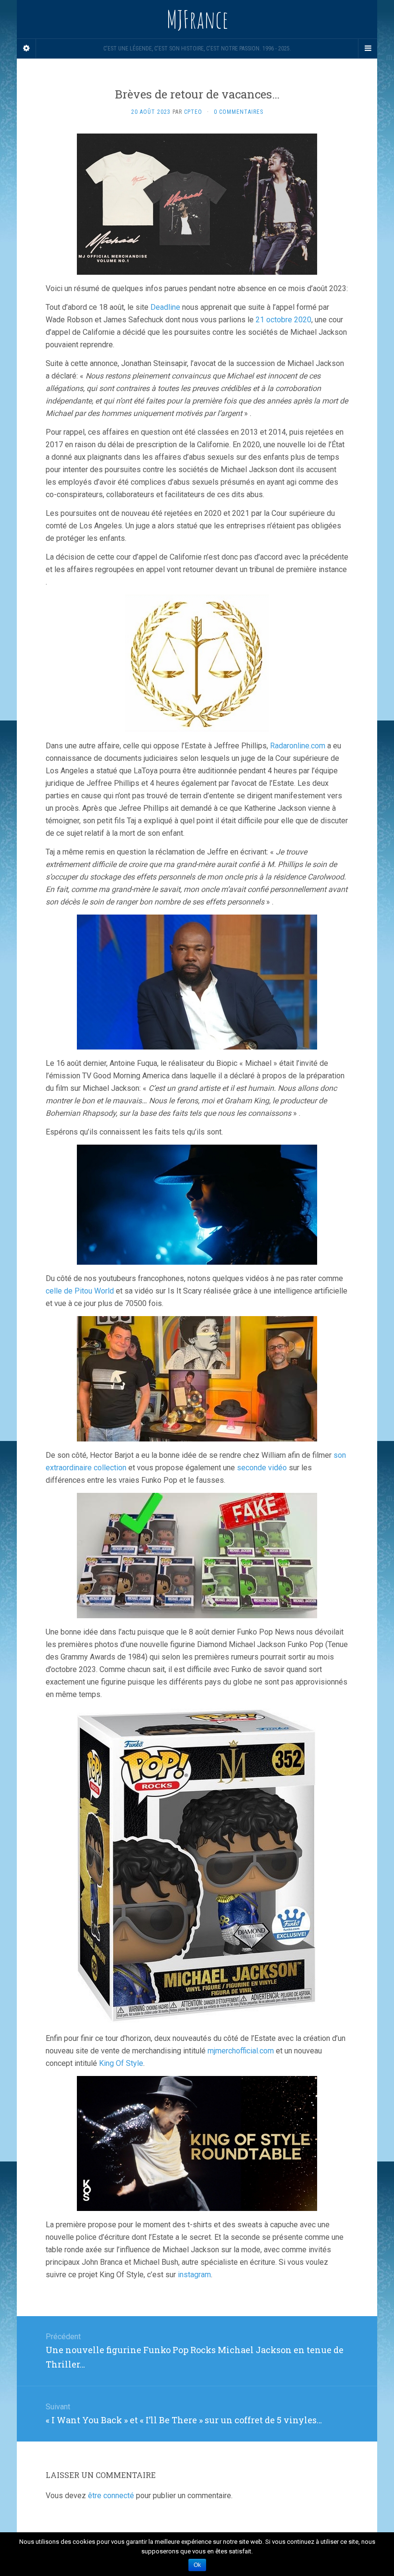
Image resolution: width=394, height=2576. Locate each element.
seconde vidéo (262, 1468)
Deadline (165, 307)
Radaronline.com (298, 746)
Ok (197, 2565)
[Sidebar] (26, 49)
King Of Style (121, 2063)
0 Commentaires (239, 112)
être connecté (111, 2496)
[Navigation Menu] (368, 49)
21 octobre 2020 (283, 320)
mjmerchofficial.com (241, 2051)
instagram (194, 2275)
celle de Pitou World (80, 1291)
